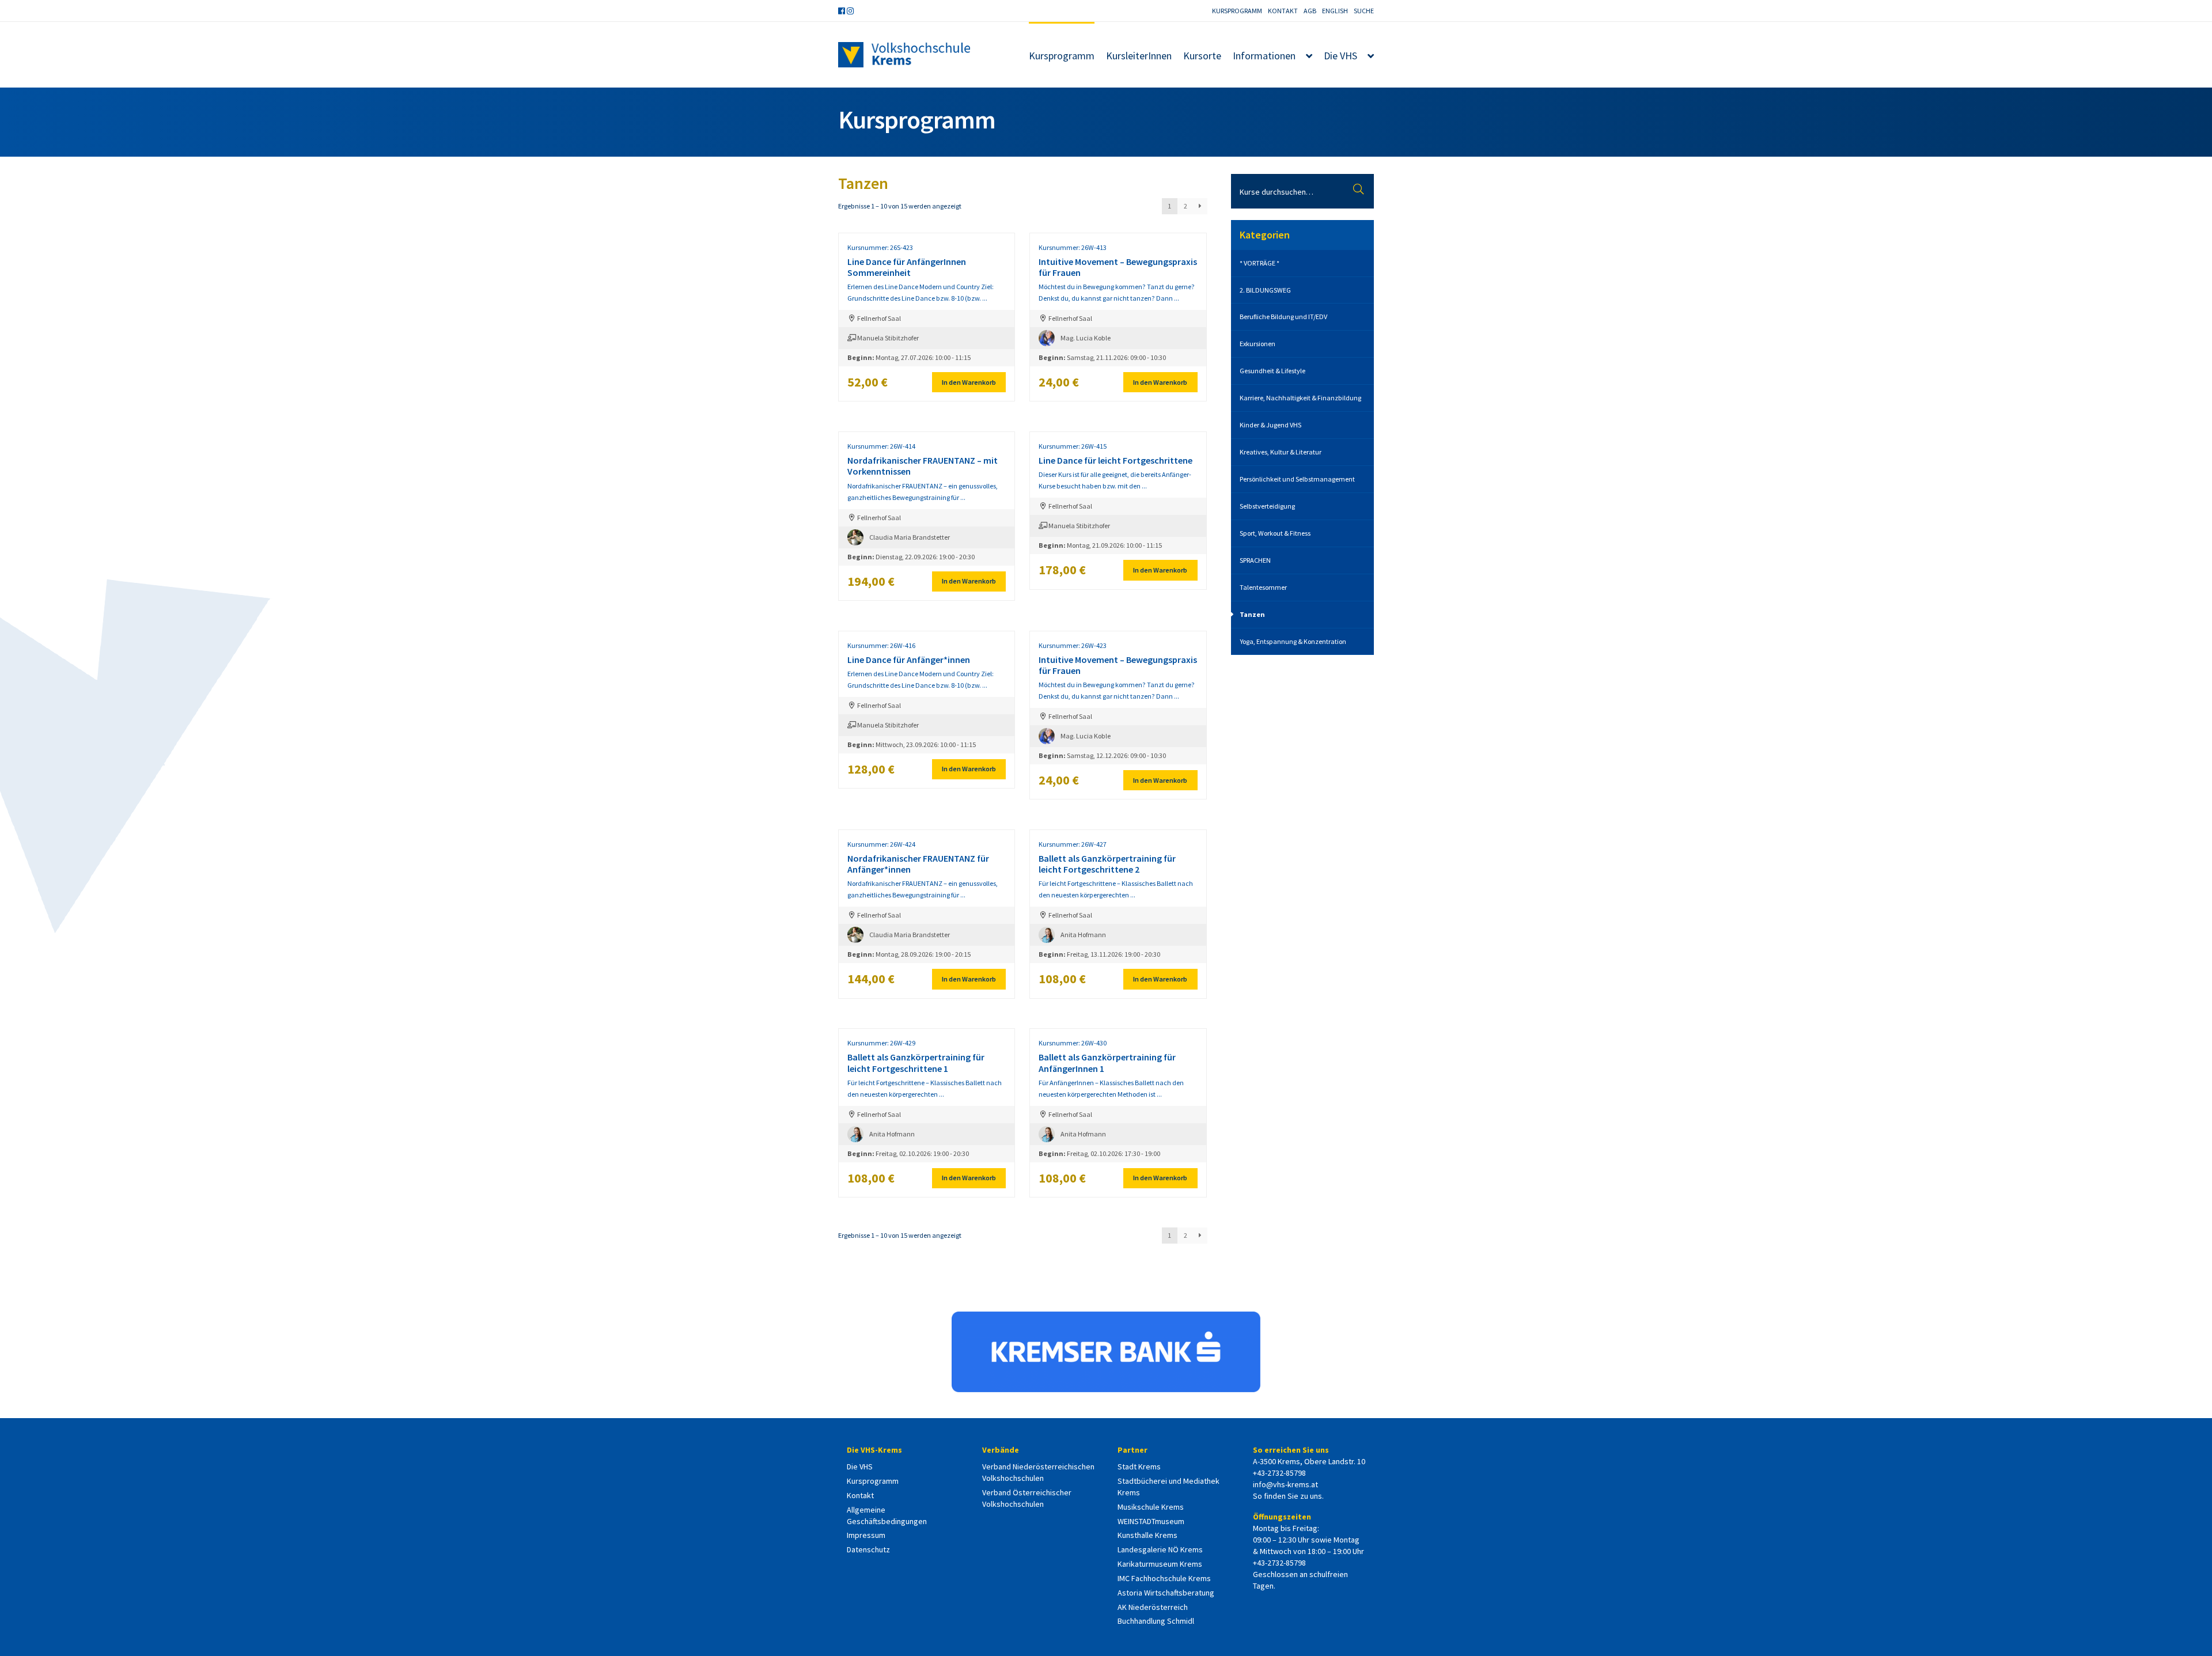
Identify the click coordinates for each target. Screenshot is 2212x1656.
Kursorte (1202, 56)
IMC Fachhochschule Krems (1164, 1578)
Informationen (1264, 56)
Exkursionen (1257, 344)
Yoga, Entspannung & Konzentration (1293, 641)
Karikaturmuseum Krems (1160, 1564)
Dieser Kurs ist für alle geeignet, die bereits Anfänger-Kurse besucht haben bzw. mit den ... (1116, 498)
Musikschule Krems (1151, 1507)
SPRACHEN (1255, 560)
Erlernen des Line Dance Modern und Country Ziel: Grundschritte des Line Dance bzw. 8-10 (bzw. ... (921, 305)
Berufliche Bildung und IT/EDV (1283, 317)
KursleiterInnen (1139, 56)
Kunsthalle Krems (1147, 1535)
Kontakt (1283, 11)
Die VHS (1340, 56)
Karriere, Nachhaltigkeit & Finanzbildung (1300, 398)
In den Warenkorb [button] (969, 382)
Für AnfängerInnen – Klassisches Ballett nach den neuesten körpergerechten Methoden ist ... (1111, 1100)
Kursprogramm (1237, 11)
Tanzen (1252, 614)
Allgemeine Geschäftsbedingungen (887, 1515)
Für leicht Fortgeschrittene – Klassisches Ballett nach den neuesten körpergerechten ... (1116, 901)
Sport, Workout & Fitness (1275, 533)
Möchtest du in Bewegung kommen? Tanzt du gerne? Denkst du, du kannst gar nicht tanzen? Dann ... (1118, 305)
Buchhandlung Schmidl (1156, 1621)
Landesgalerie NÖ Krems (1160, 1549)
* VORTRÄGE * (1260, 263)
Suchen (1360, 191)
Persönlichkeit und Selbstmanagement (1297, 479)
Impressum (866, 1535)
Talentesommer (1263, 587)
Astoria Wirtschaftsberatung (1166, 1593)
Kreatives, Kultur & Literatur (1281, 452)
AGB (1310, 11)
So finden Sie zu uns (1287, 1496)
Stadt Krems (1139, 1466)
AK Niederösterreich (1153, 1607)
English (1335, 11)
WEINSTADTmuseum (1151, 1521)
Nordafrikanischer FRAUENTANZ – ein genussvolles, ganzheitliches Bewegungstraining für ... (923, 503)
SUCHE (1364, 11)
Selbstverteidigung (1267, 506)
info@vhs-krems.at (1285, 1484)
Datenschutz (868, 1549)
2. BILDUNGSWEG (1265, 290)
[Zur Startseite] (904, 55)
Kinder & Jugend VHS (1270, 425)
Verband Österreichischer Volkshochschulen (1027, 1498)
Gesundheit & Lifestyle (1272, 371)
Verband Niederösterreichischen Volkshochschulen (1038, 1472)
